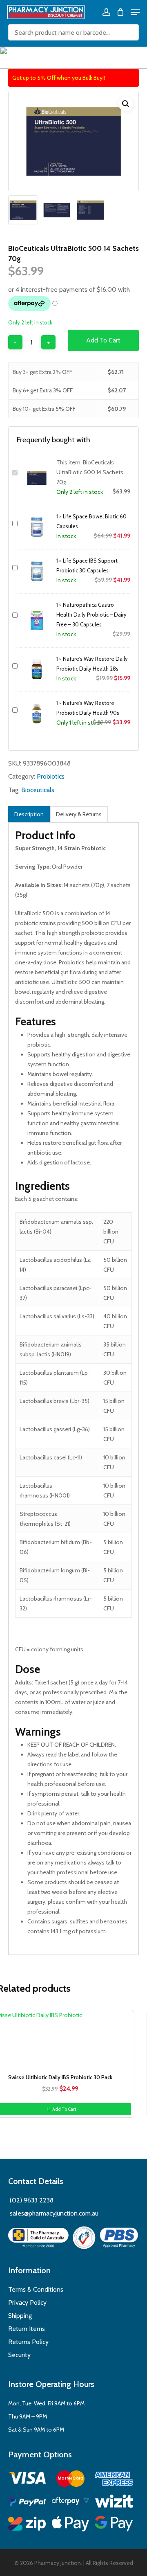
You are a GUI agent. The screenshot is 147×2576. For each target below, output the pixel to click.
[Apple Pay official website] (71, 2525)
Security (19, 2355)
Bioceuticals (38, 790)
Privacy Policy (27, 2302)
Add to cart (103, 340)
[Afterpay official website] (71, 2503)
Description (29, 814)
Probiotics (51, 776)
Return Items (27, 2329)
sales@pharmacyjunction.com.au (54, 2213)
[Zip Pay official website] (27, 2525)
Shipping (20, 2316)
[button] (126, 104)
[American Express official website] (114, 2480)
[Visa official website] (27, 2479)
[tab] (29, 814)
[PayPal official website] (27, 2503)
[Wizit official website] (114, 2503)
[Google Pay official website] (114, 2525)
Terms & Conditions (36, 2289)
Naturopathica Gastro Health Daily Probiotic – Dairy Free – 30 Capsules (91, 615)
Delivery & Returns (79, 814)
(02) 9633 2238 (31, 2200)
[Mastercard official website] (71, 2480)
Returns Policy (28, 2342)
